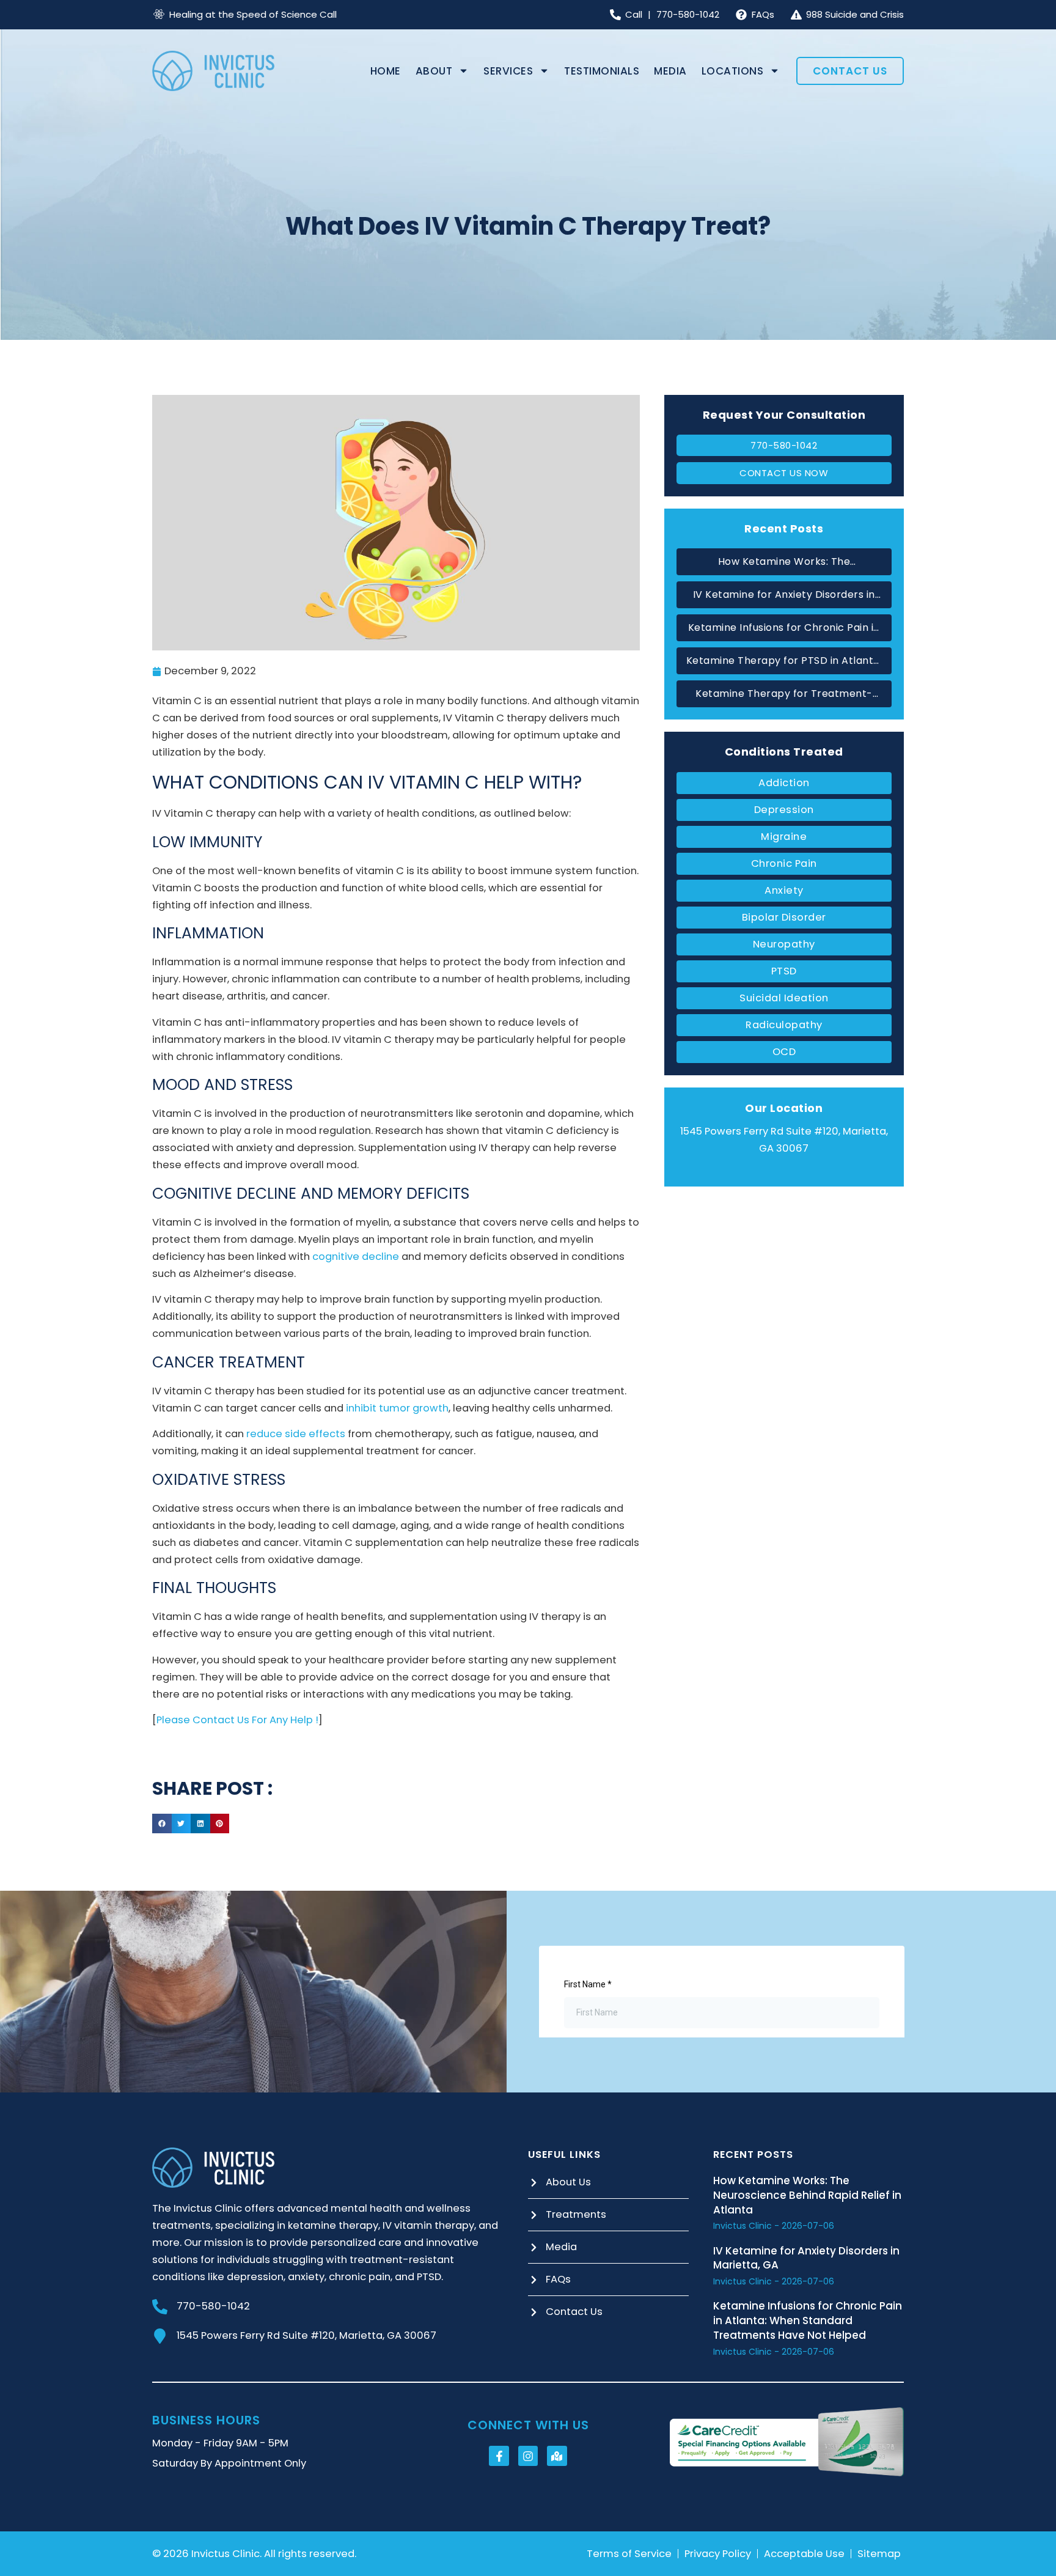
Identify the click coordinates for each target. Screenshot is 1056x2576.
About (434, 71)
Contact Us (850, 71)
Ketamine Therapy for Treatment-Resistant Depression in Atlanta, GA (784, 694)
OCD (784, 1052)
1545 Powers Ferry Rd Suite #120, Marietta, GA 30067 (306, 2335)
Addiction (784, 783)
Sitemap (879, 2554)
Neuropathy (784, 944)
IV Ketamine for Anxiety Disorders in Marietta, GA (784, 595)
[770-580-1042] (160, 2307)
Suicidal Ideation (784, 998)
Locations (733, 71)
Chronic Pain (784, 863)
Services (508, 71)
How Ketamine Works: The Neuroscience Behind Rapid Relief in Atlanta (784, 562)
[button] (162, 1823)
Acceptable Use (804, 2554)
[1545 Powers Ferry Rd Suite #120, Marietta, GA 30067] (160, 2336)
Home (386, 71)
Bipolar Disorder (784, 917)
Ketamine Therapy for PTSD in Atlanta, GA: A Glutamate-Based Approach (784, 661)
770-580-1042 (213, 2306)
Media (670, 71)
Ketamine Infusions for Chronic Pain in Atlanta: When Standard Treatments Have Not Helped (784, 628)
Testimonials (602, 71)
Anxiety (784, 890)
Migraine (784, 837)
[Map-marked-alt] (557, 2456)
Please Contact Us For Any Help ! (237, 1720)
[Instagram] (528, 2456)
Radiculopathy (784, 1025)
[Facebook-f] (499, 2456)
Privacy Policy (718, 2554)
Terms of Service (629, 2554)
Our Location (784, 1108)
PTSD (784, 971)
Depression (784, 810)
